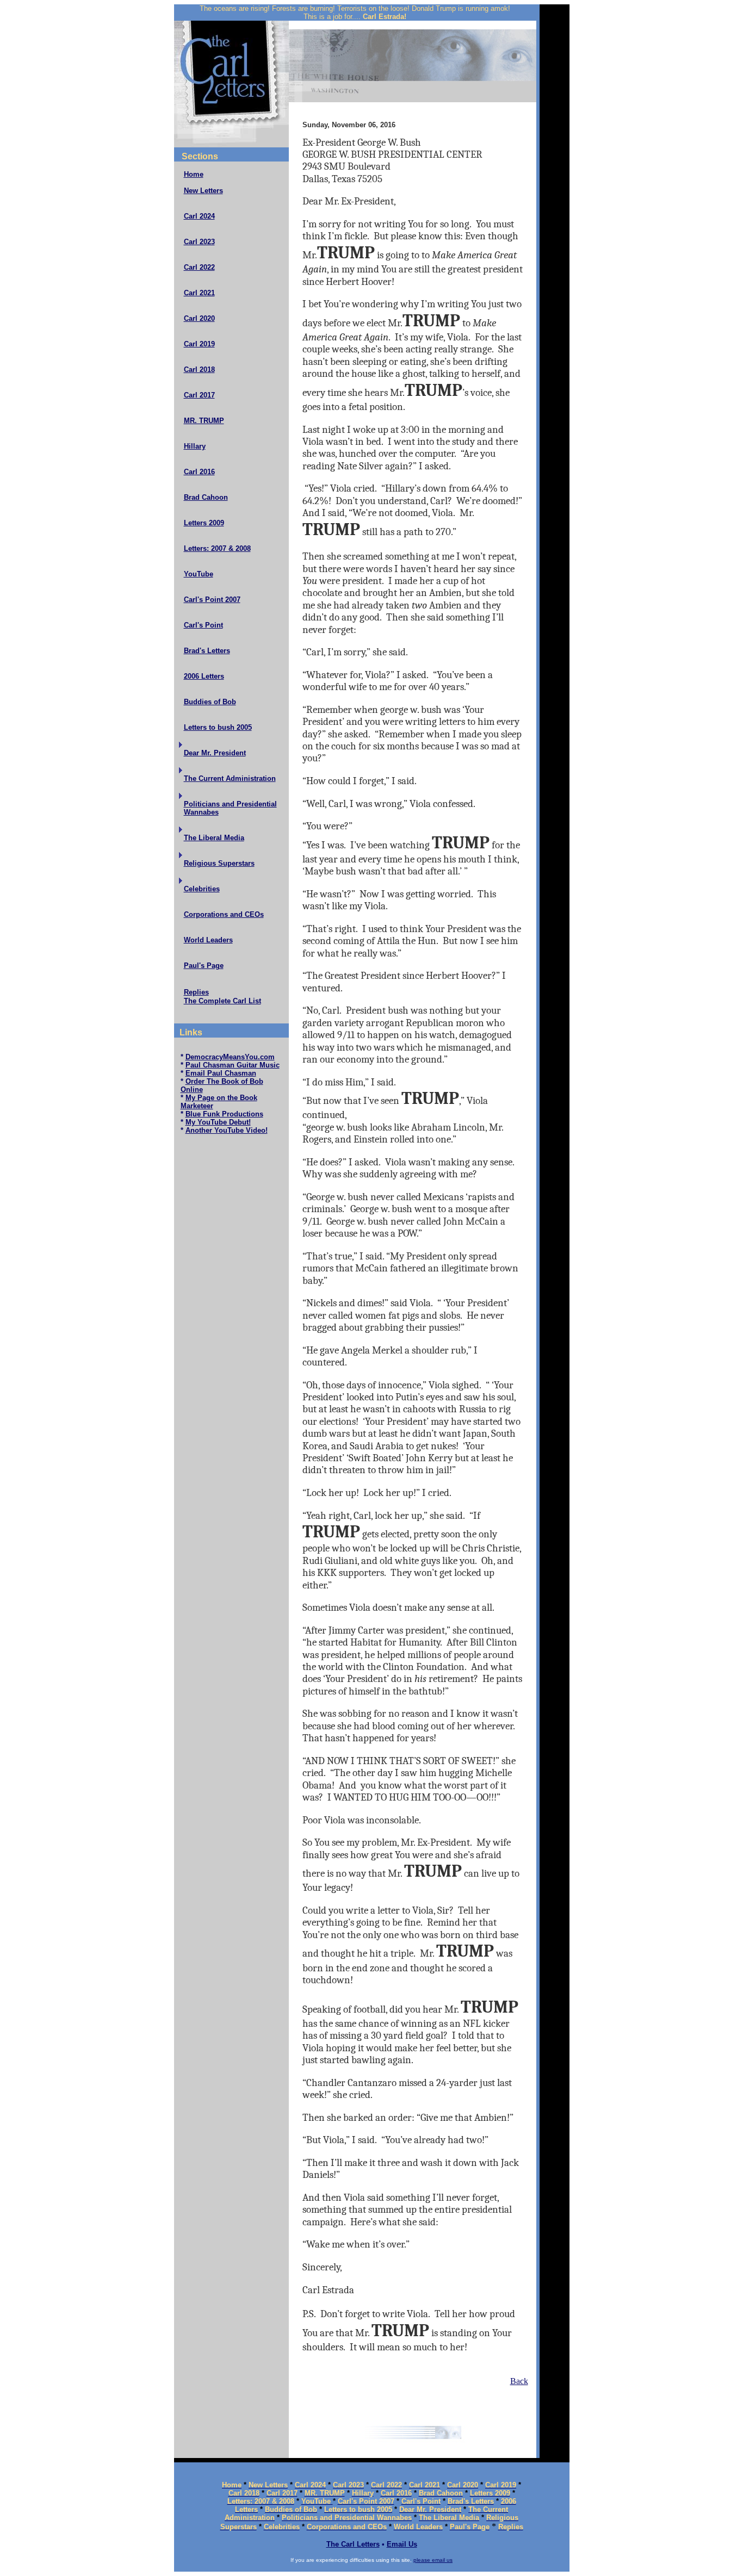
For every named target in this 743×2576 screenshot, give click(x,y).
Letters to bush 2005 (218, 727)
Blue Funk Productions (224, 1114)
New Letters (203, 191)
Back (519, 2381)
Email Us (402, 2544)
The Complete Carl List (222, 1001)
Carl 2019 (199, 344)
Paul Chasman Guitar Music (233, 1065)
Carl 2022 (199, 267)
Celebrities (202, 889)
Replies (196, 992)
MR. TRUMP (204, 421)
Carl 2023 (199, 242)
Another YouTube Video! (227, 1130)
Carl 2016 (199, 472)
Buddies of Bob (210, 702)
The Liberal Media (214, 838)
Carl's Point (203, 625)
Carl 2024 (199, 216)
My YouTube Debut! (218, 1122)
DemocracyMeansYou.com (230, 1057)
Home (194, 174)
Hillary (195, 446)
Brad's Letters (207, 651)
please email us (433, 2560)
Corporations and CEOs (224, 914)
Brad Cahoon (206, 497)
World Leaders (208, 940)
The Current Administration (230, 778)
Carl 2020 (199, 318)
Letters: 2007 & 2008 (217, 548)
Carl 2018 (199, 370)
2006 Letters (204, 676)
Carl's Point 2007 (212, 600)
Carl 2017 (199, 395)
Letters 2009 (204, 523)
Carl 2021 (199, 293)
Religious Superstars (219, 863)
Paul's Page (204, 966)
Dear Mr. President (215, 753)
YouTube (199, 574)
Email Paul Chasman (221, 1073)
